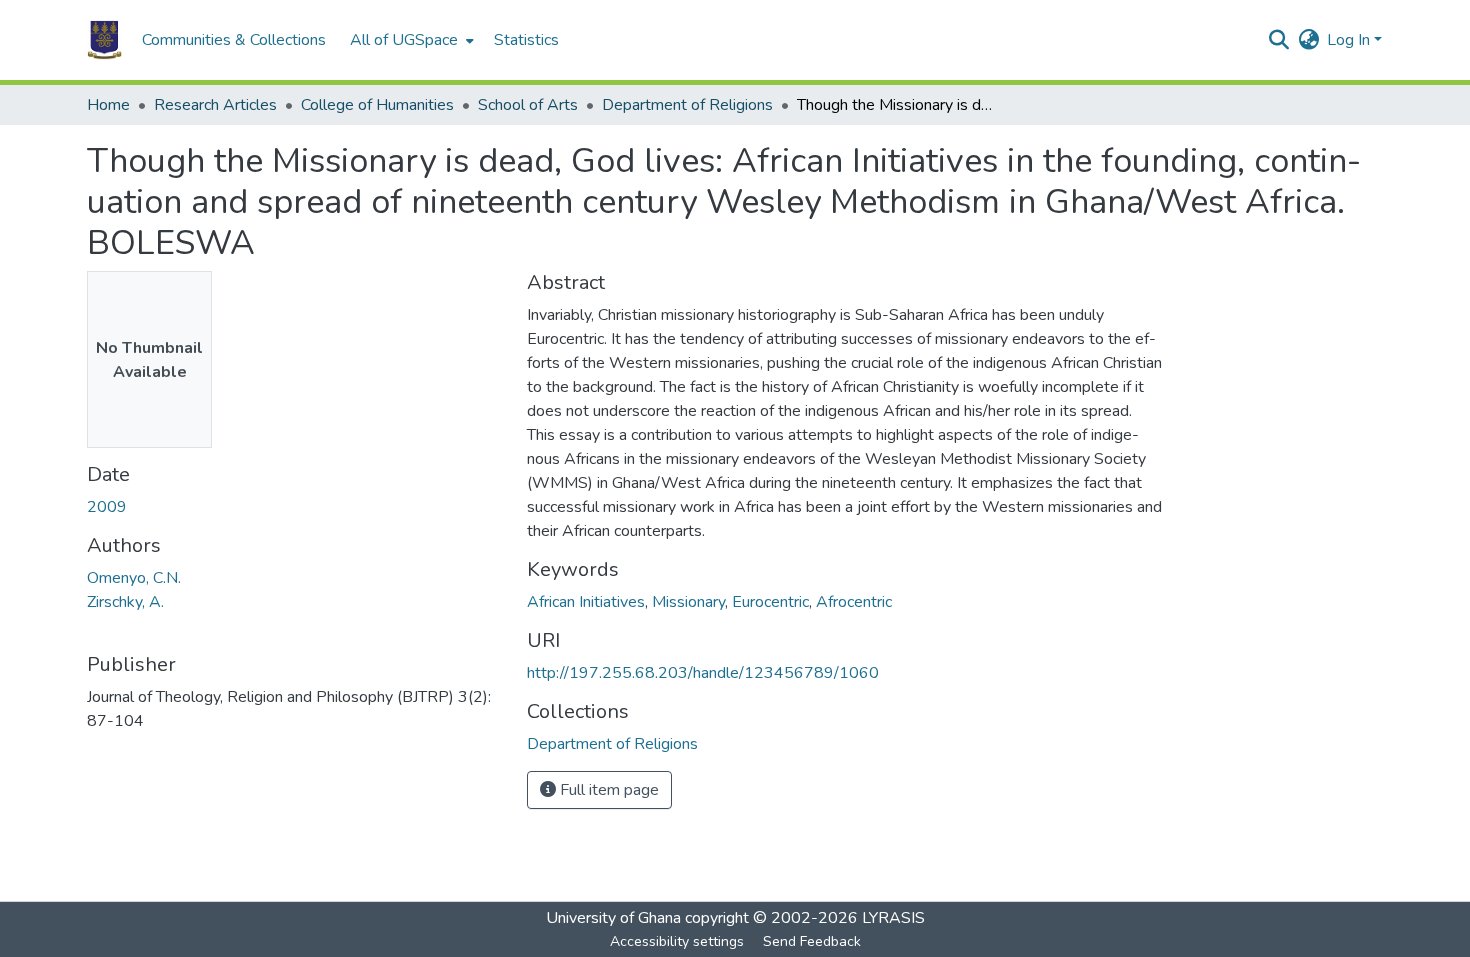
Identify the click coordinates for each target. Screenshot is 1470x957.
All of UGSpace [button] (404, 40)
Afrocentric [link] (854, 602)
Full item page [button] (607, 790)
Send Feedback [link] (812, 941)
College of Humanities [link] (377, 105)
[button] (104, 40)
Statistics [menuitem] (526, 40)
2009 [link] (107, 507)
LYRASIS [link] (893, 918)
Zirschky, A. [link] (125, 602)
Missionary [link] (688, 602)
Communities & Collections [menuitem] (234, 40)
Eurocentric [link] (770, 602)
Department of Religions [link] (687, 105)
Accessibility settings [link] (677, 941)
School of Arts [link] (528, 105)
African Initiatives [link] (586, 602)
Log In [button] (1350, 40)
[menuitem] (410, 40)
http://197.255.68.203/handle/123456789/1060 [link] (703, 673)
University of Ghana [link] (613, 918)
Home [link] (108, 105)
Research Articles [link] (215, 105)
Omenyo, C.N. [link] (134, 578)
